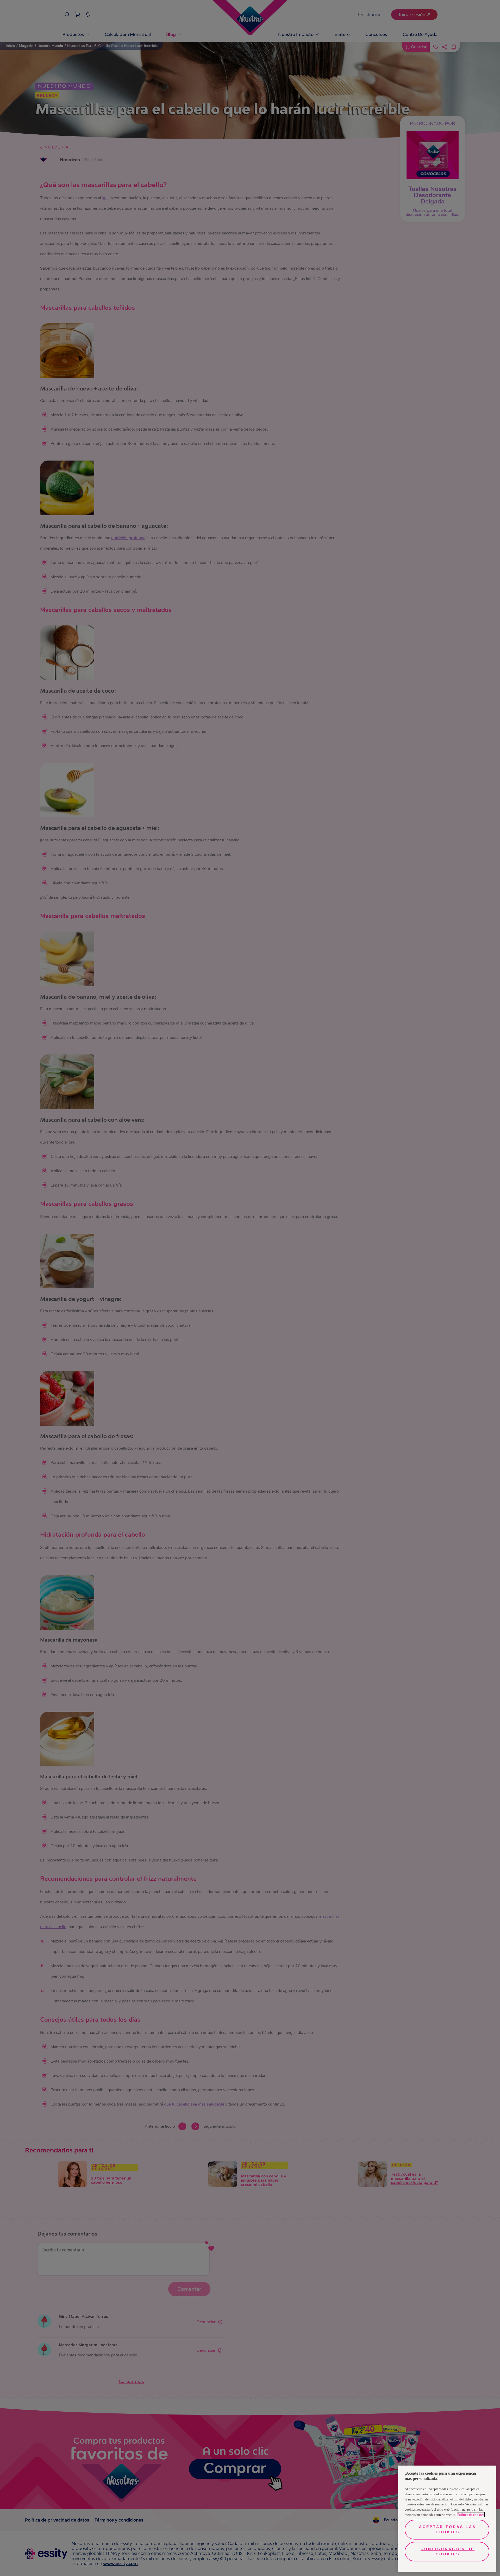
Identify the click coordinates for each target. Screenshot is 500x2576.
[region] (447, 2519)
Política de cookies (471, 2515)
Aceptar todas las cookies (448, 2529)
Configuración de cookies (448, 2552)
